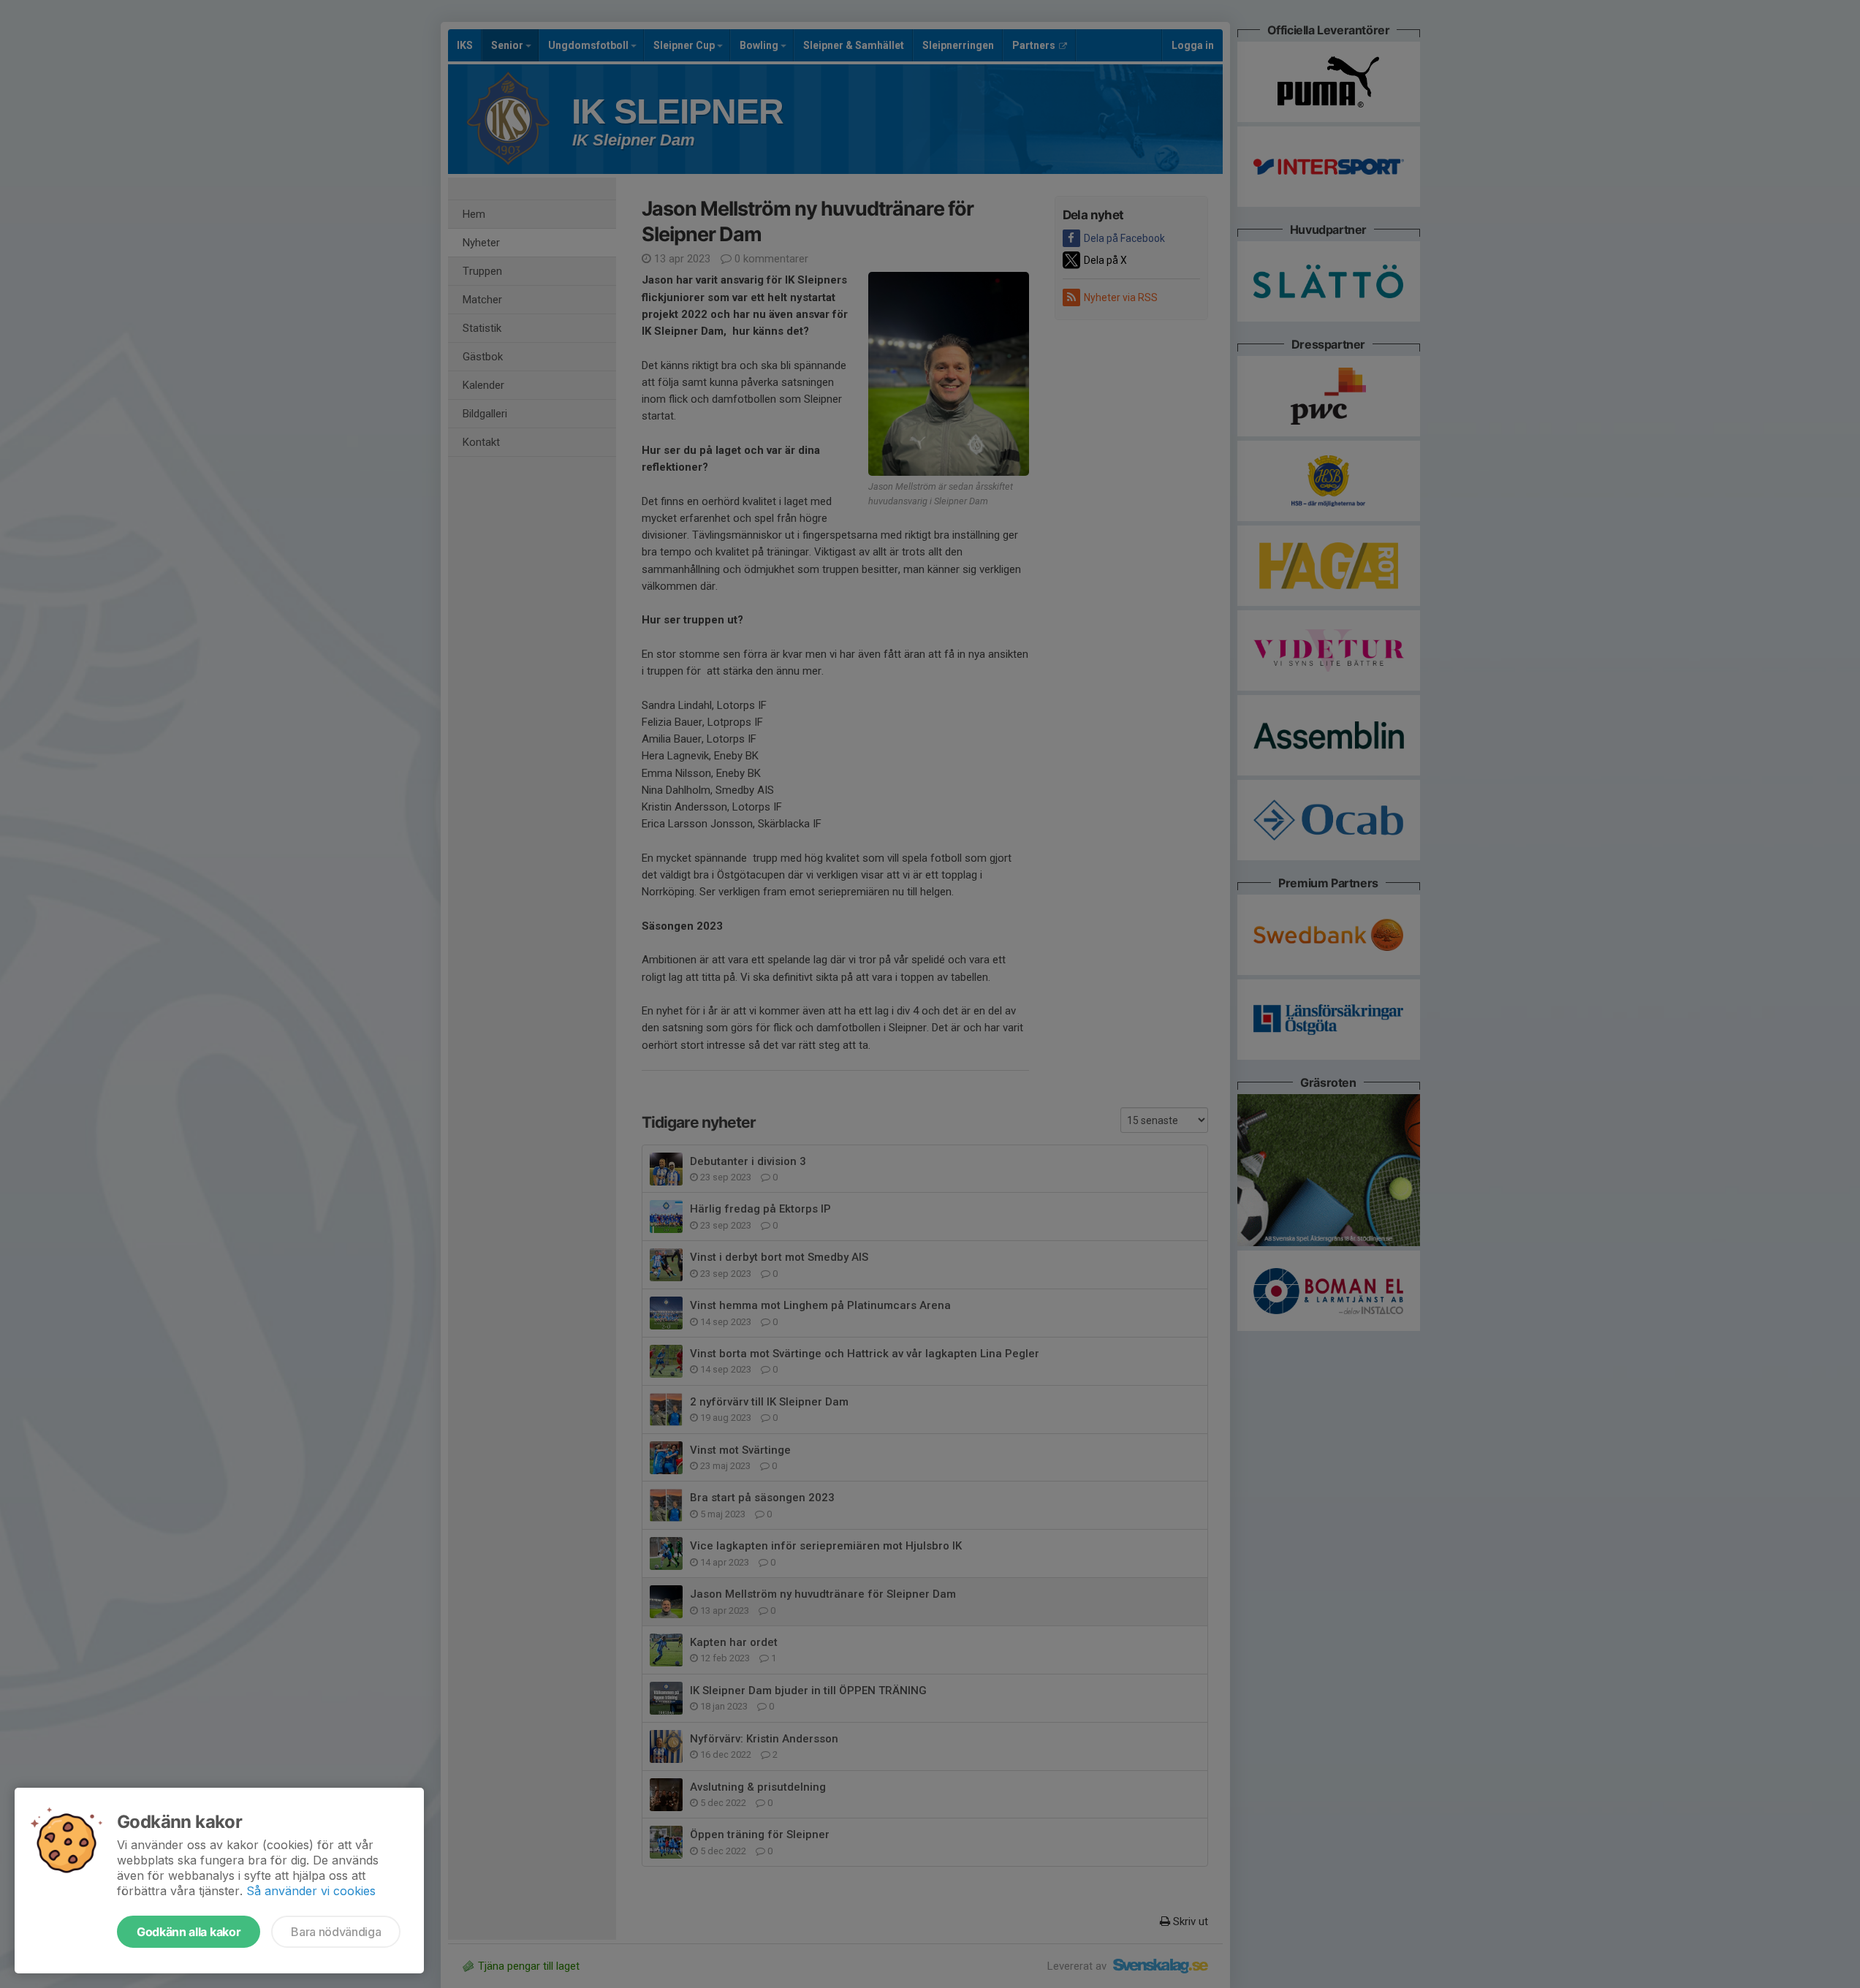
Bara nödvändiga (336, 1932)
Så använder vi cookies (311, 1891)
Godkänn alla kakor (189, 1932)
